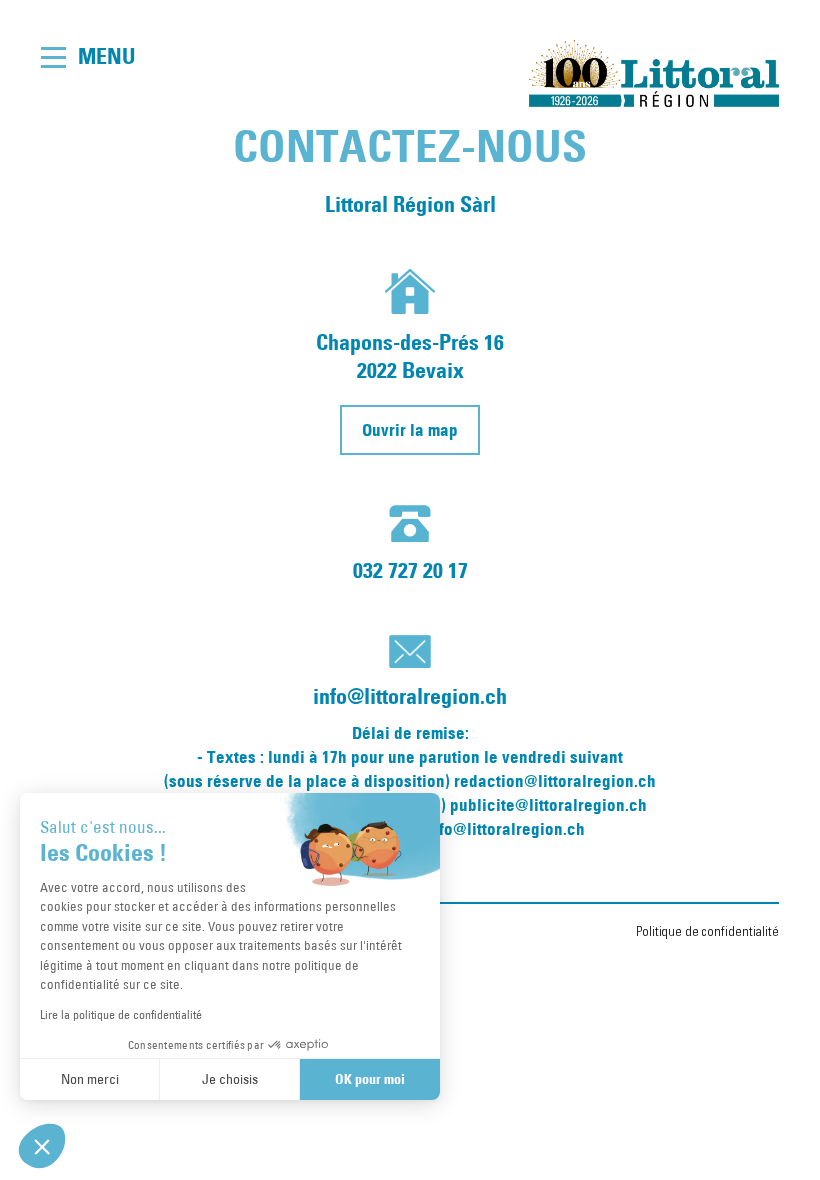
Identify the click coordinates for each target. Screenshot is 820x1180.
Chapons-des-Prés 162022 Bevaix (410, 356)
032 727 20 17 (410, 570)
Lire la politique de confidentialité (121, 1014)
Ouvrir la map (410, 430)
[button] (42, 1146)
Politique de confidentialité (707, 932)
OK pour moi (370, 1079)
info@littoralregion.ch (410, 696)
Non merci (90, 1079)
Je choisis (230, 1079)
